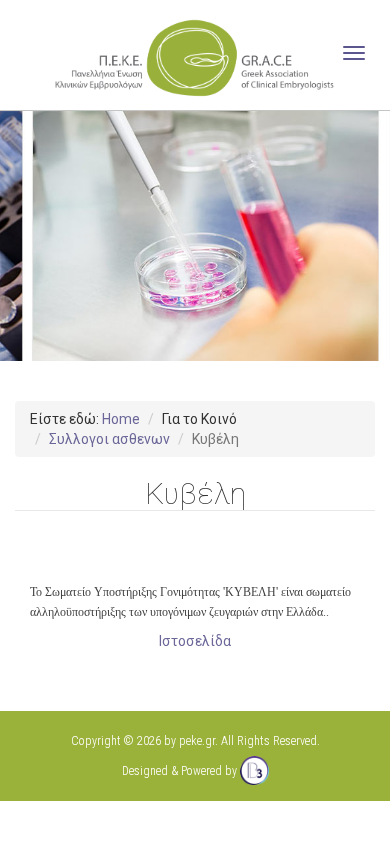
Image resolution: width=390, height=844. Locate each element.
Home (121, 419)
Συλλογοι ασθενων (109, 439)
